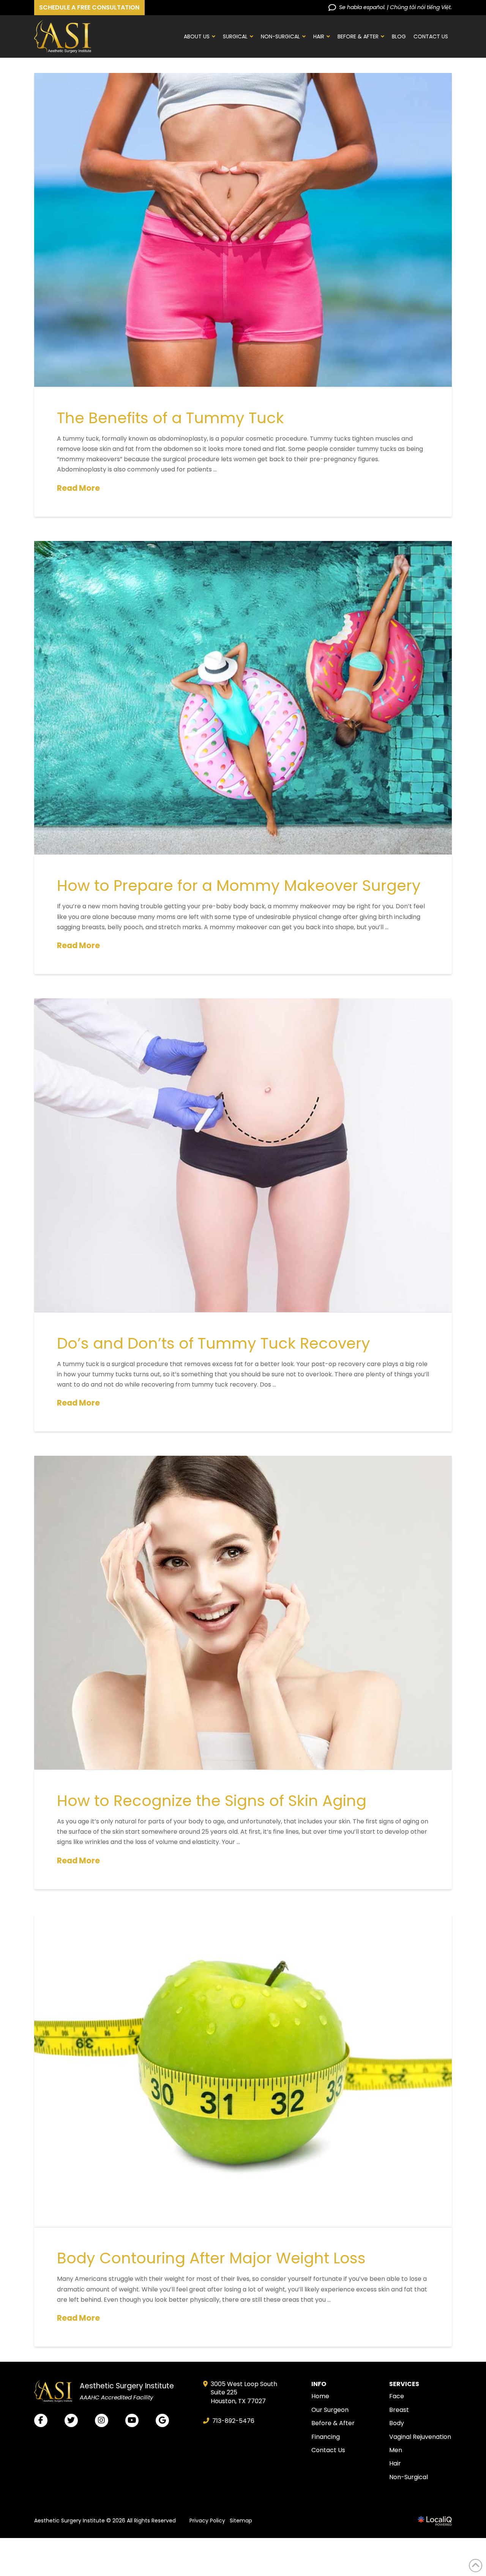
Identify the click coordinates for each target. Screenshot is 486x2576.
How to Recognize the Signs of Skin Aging (212, 1801)
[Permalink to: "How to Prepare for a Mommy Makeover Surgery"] (243, 698)
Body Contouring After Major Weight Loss (211, 2258)
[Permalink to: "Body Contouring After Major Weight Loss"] (243, 2070)
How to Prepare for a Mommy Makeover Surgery (239, 886)
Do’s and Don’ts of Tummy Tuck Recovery (214, 1343)
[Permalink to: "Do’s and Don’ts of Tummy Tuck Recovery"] (243, 1155)
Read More (78, 488)
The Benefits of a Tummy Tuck (170, 418)
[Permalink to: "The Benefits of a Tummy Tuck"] (243, 230)
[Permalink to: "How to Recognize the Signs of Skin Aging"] (243, 1613)
